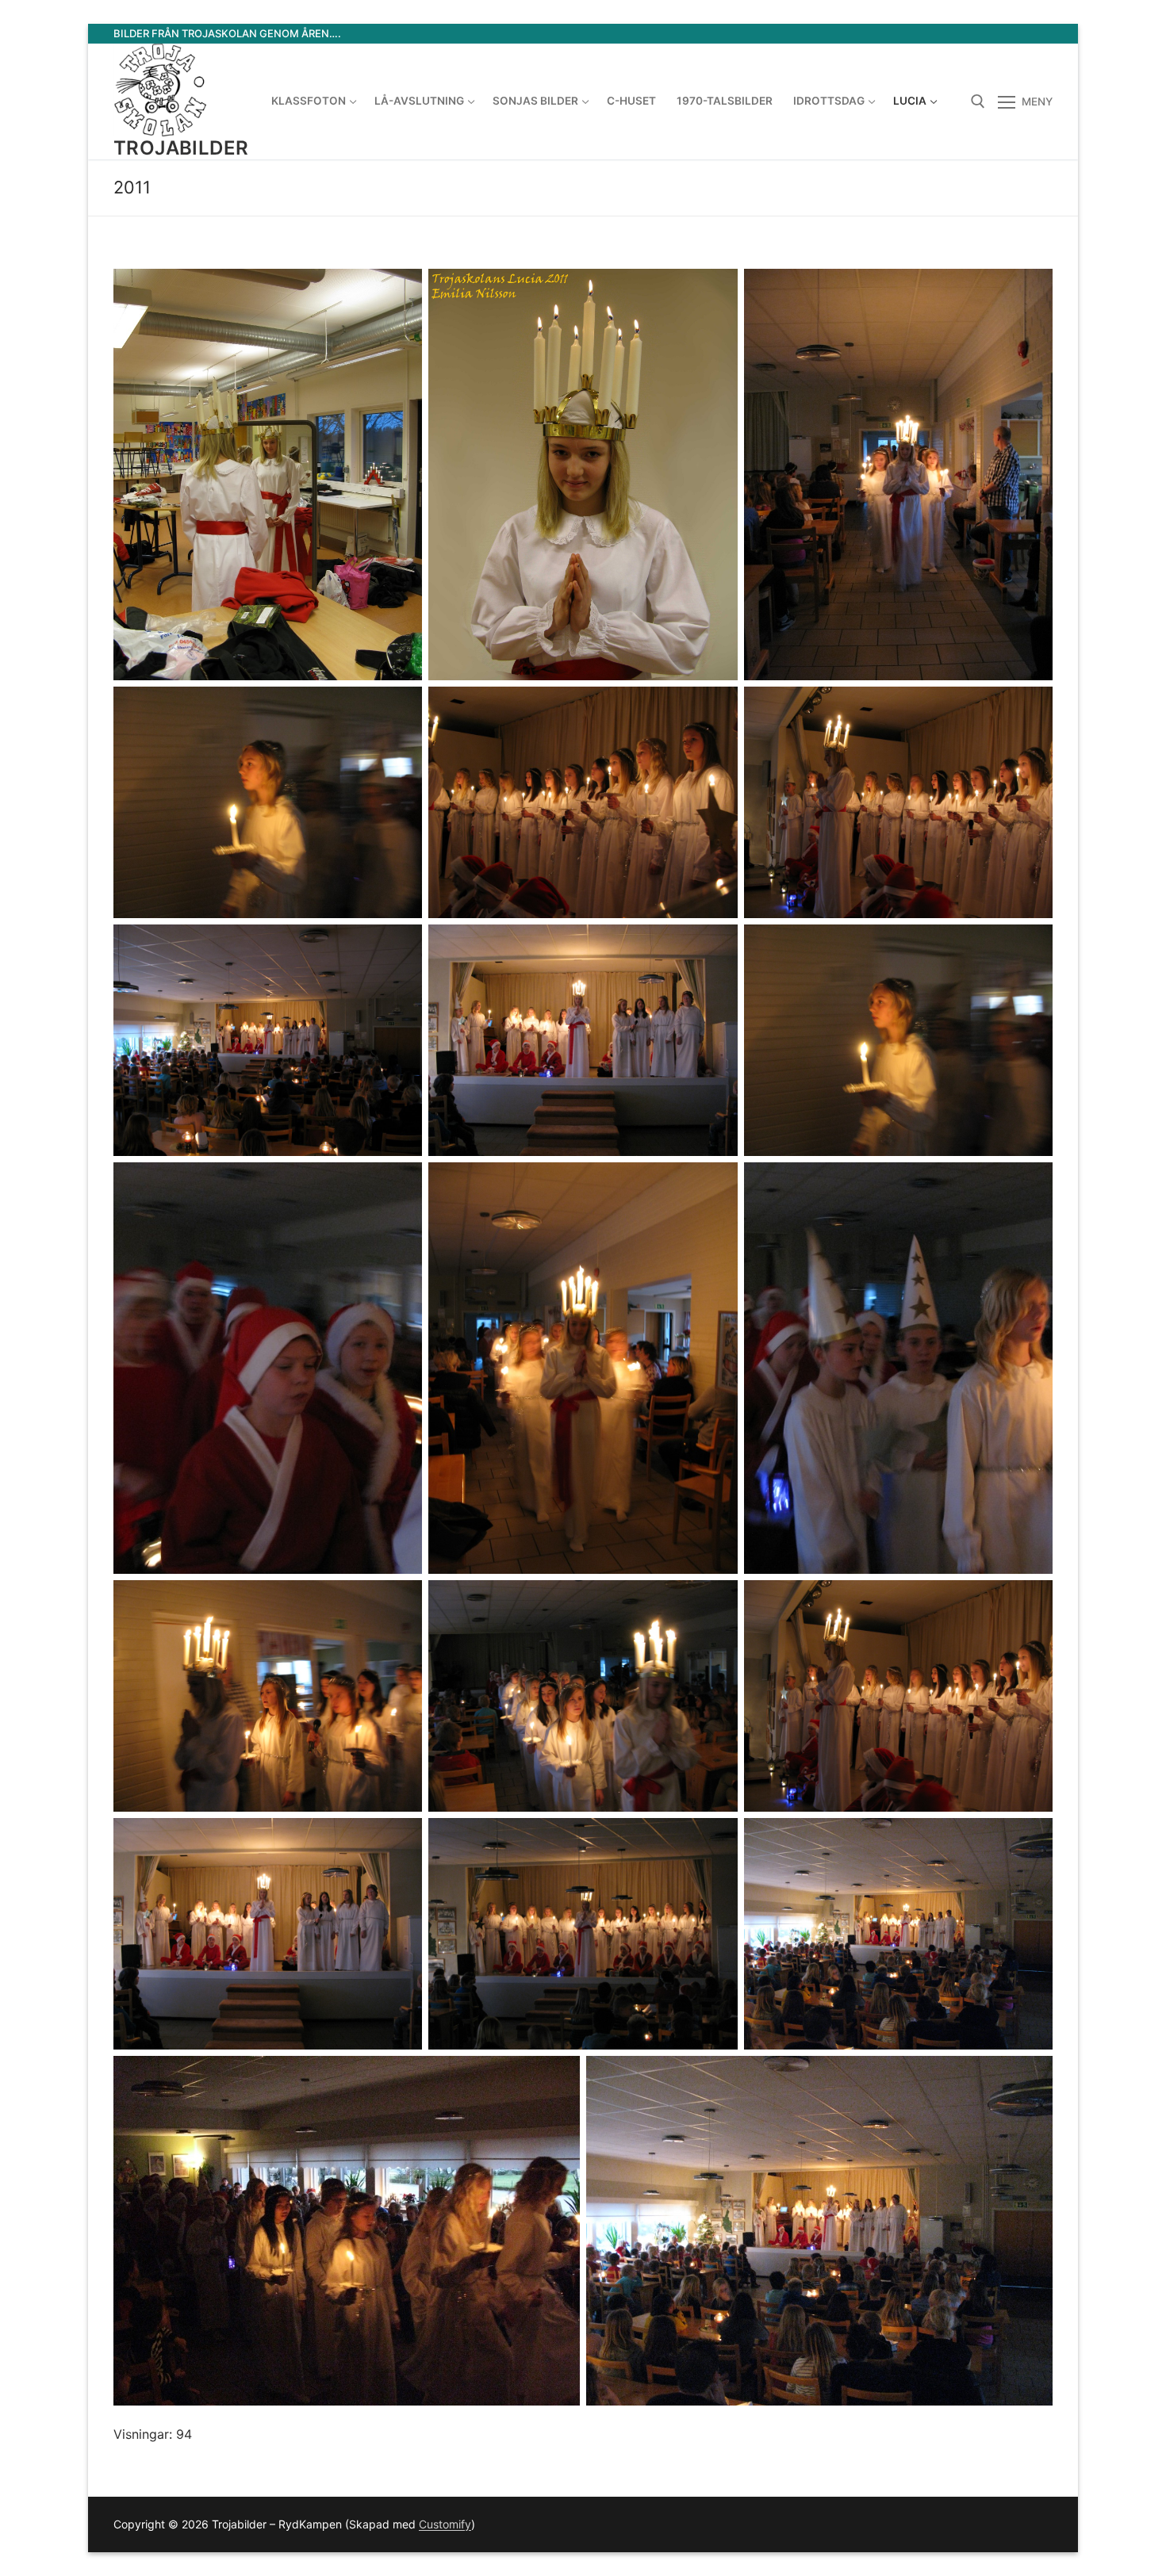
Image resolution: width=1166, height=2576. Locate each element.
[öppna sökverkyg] (978, 101)
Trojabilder (181, 148)
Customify (445, 2524)
